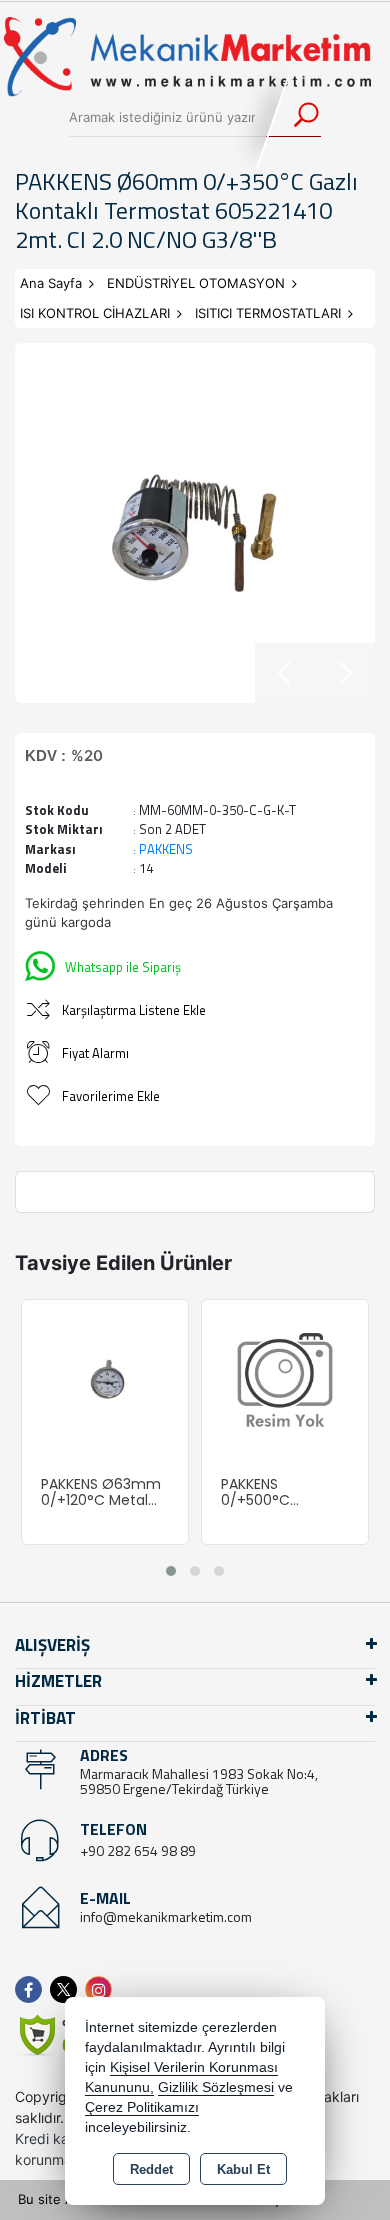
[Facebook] (32, 1989)
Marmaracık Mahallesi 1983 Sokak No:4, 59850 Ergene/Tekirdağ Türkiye (199, 1781)
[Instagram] (102, 1989)
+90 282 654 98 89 (138, 1850)
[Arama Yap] (293, 117)
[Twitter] (67, 1989)
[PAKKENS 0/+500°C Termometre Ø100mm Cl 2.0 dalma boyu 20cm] (285, 1381)
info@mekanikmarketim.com (166, 1916)
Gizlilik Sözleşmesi (216, 2087)
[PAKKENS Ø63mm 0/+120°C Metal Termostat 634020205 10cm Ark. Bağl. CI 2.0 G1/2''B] (105, 1381)
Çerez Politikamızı (142, 2107)
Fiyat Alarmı (95, 1053)
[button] (171, 1571)
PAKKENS (166, 849)
